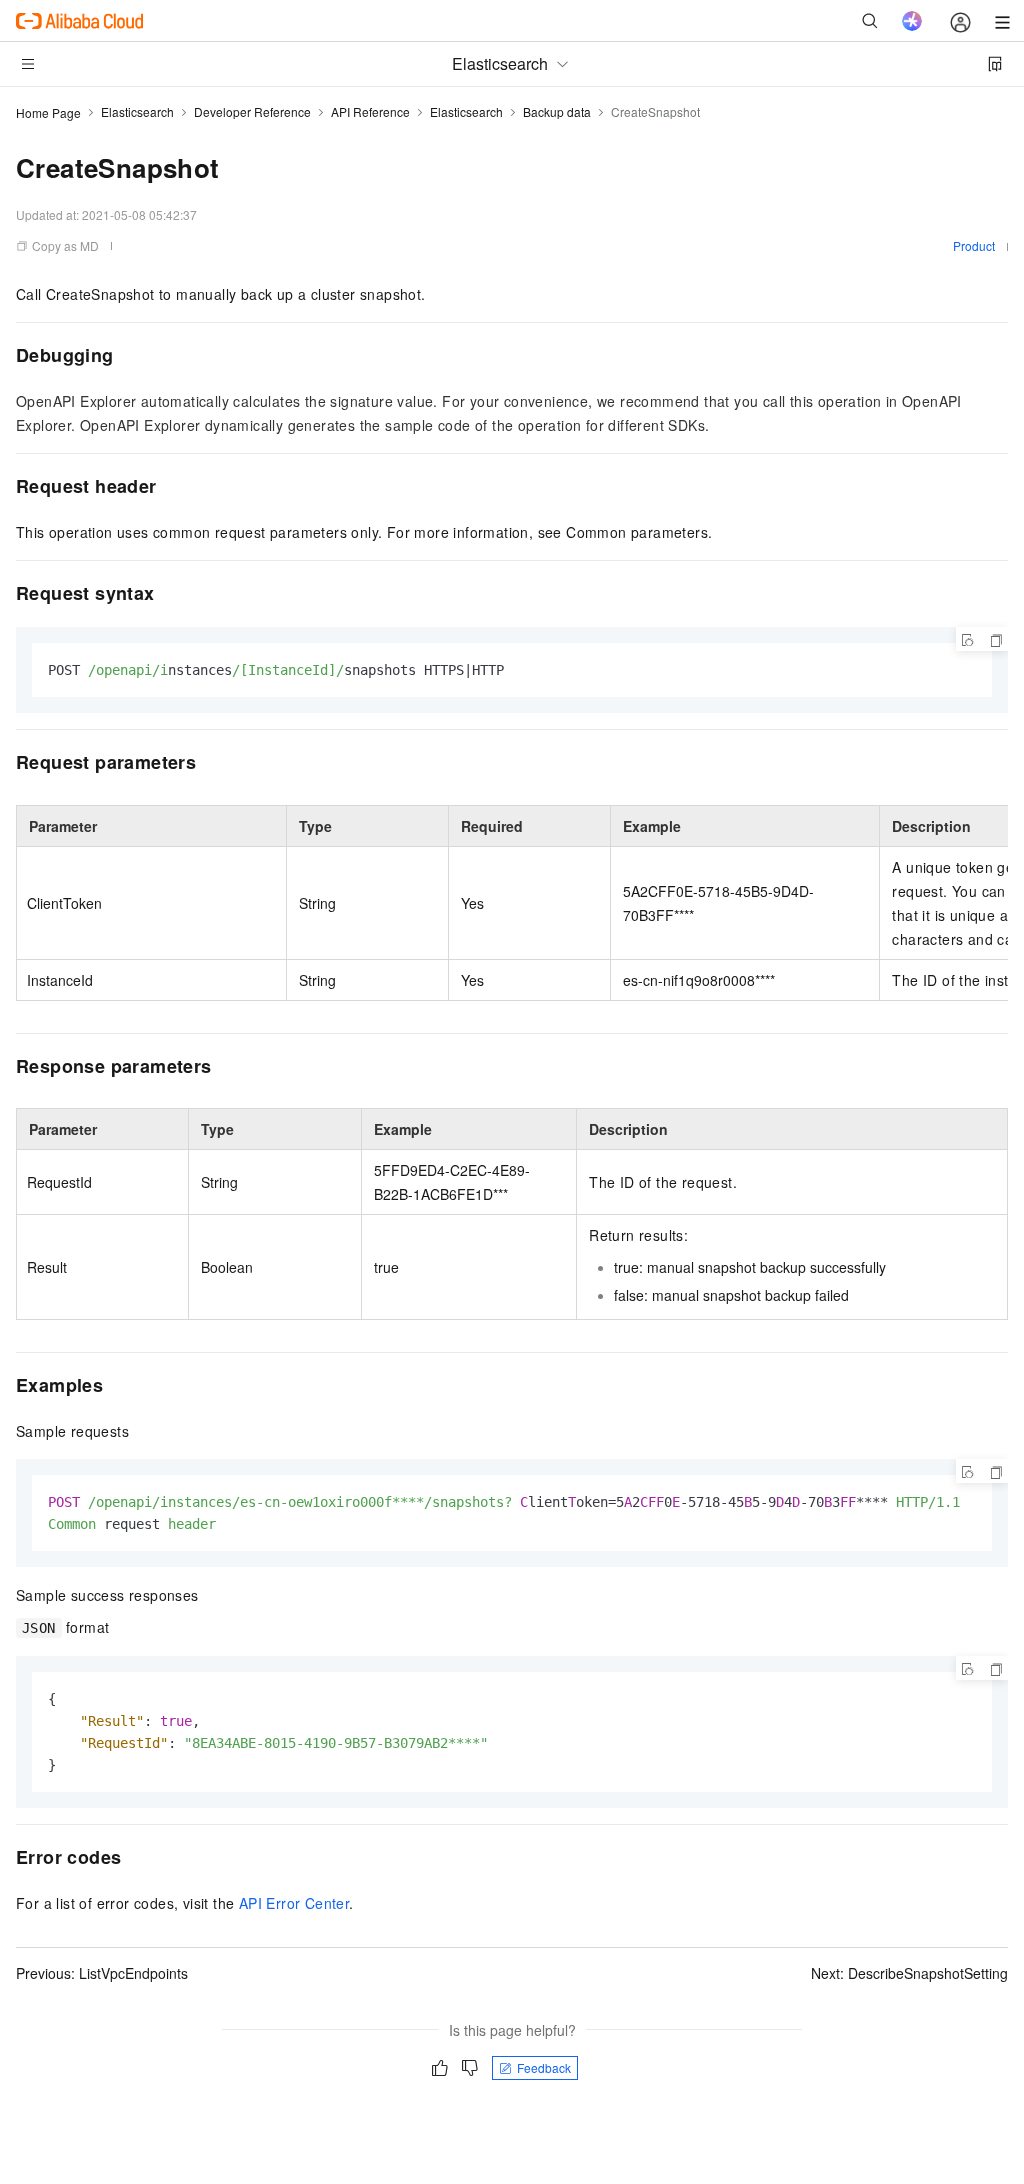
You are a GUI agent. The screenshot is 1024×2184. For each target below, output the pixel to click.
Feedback (544, 2067)
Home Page (48, 112)
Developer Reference (252, 111)
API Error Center (294, 1903)
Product (974, 245)
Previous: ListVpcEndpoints (102, 1973)
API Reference (370, 111)
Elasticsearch (137, 111)
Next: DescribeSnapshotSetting (909, 1973)
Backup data (557, 111)
